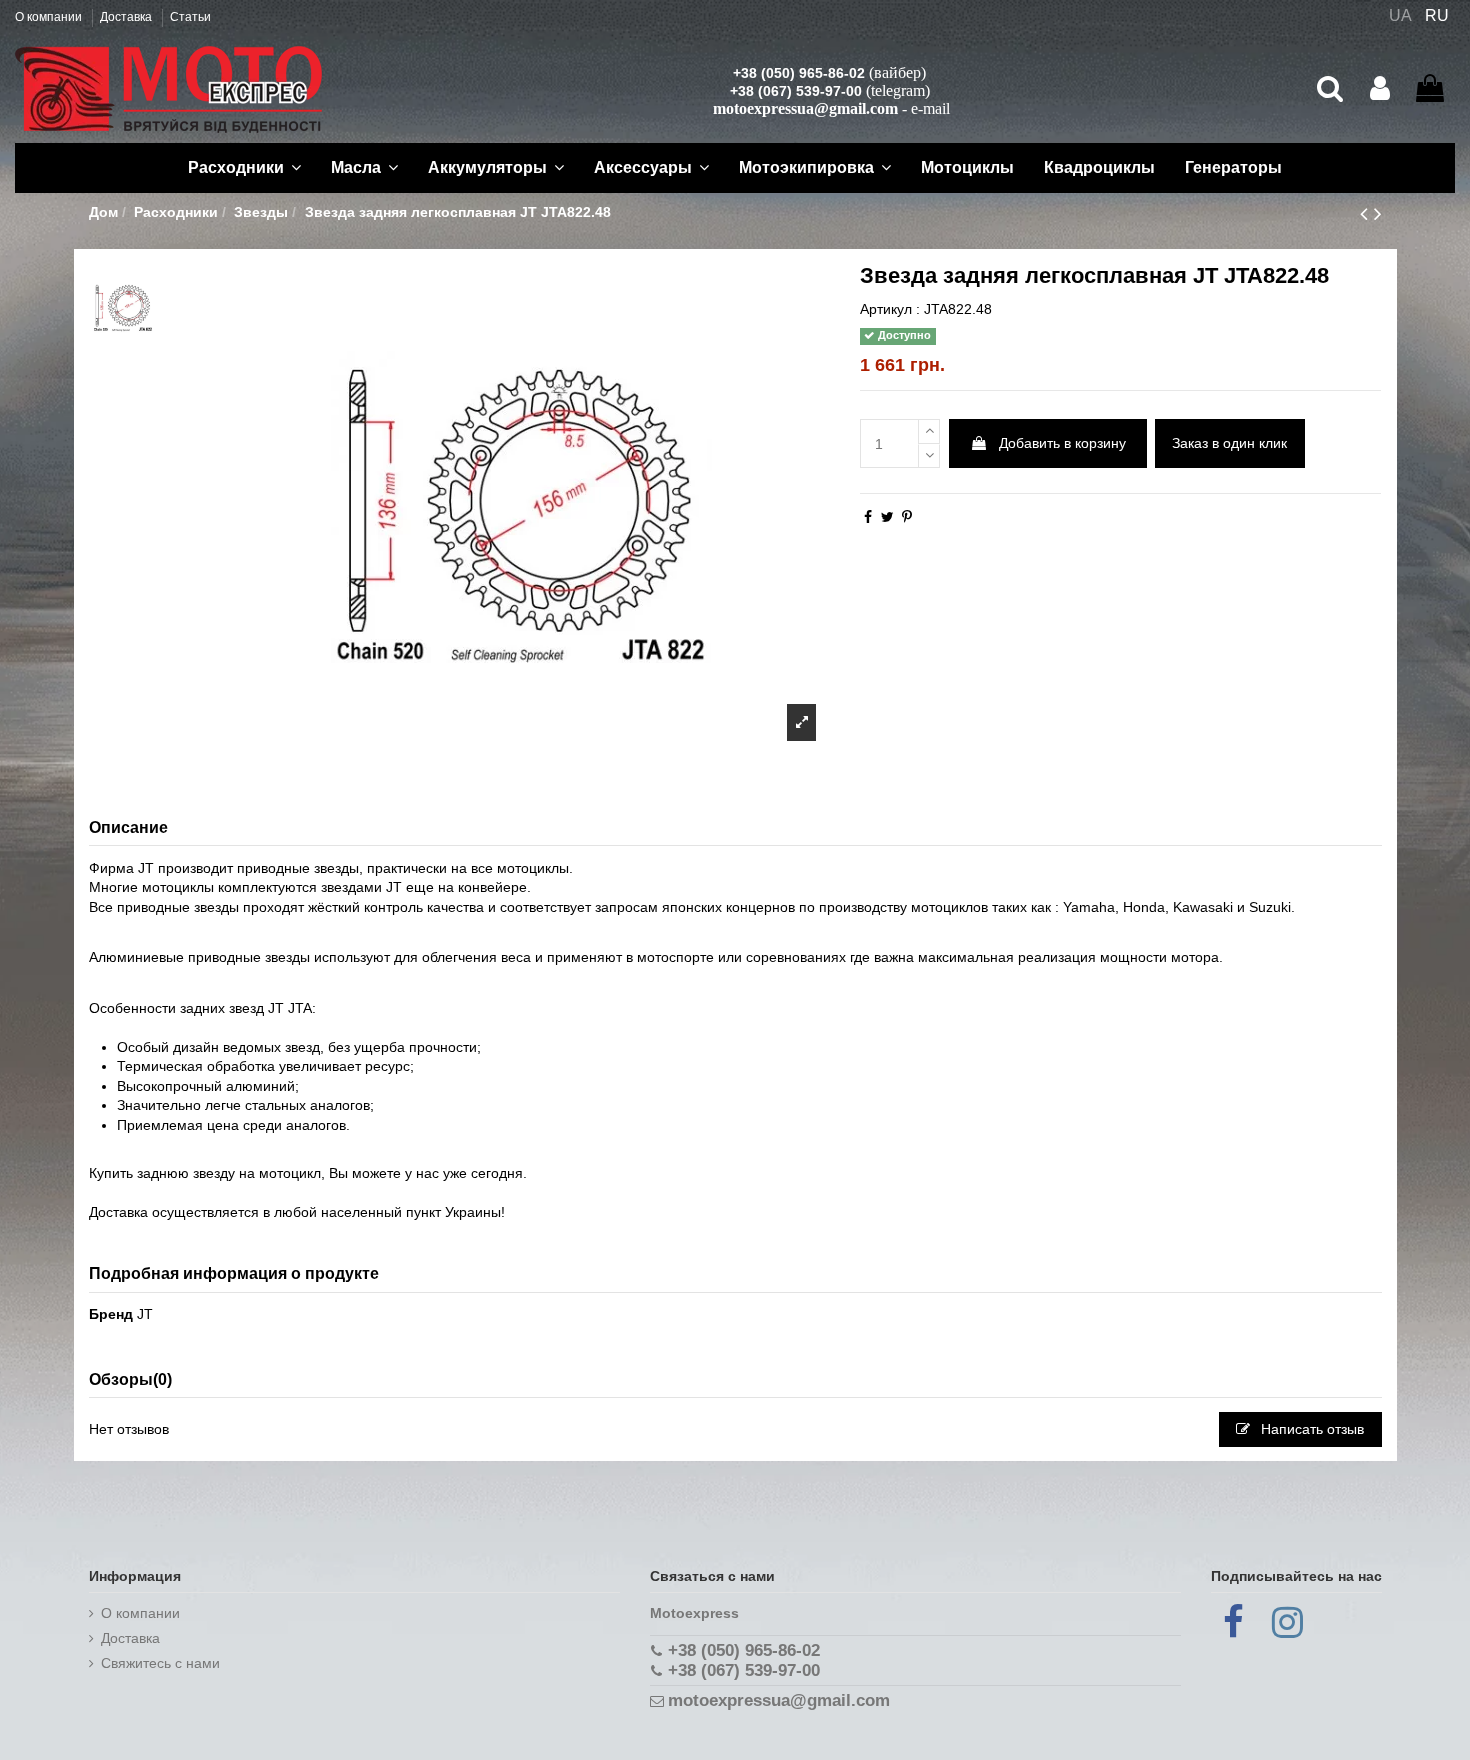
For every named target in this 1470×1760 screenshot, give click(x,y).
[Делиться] (868, 517)
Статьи (190, 17)
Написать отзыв (1310, 1429)
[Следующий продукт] (1378, 213)
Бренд (111, 1314)
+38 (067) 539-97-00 (796, 91)
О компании (50, 17)
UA (1400, 15)
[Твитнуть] (887, 517)
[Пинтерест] (907, 517)
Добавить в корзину (1062, 443)
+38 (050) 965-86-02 (799, 73)
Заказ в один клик (1229, 443)
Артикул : (890, 309)
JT (145, 1314)
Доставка (127, 17)
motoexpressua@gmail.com (805, 108)
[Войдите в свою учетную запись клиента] (1380, 89)
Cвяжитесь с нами (160, 1663)
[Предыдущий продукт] (1367, 213)
